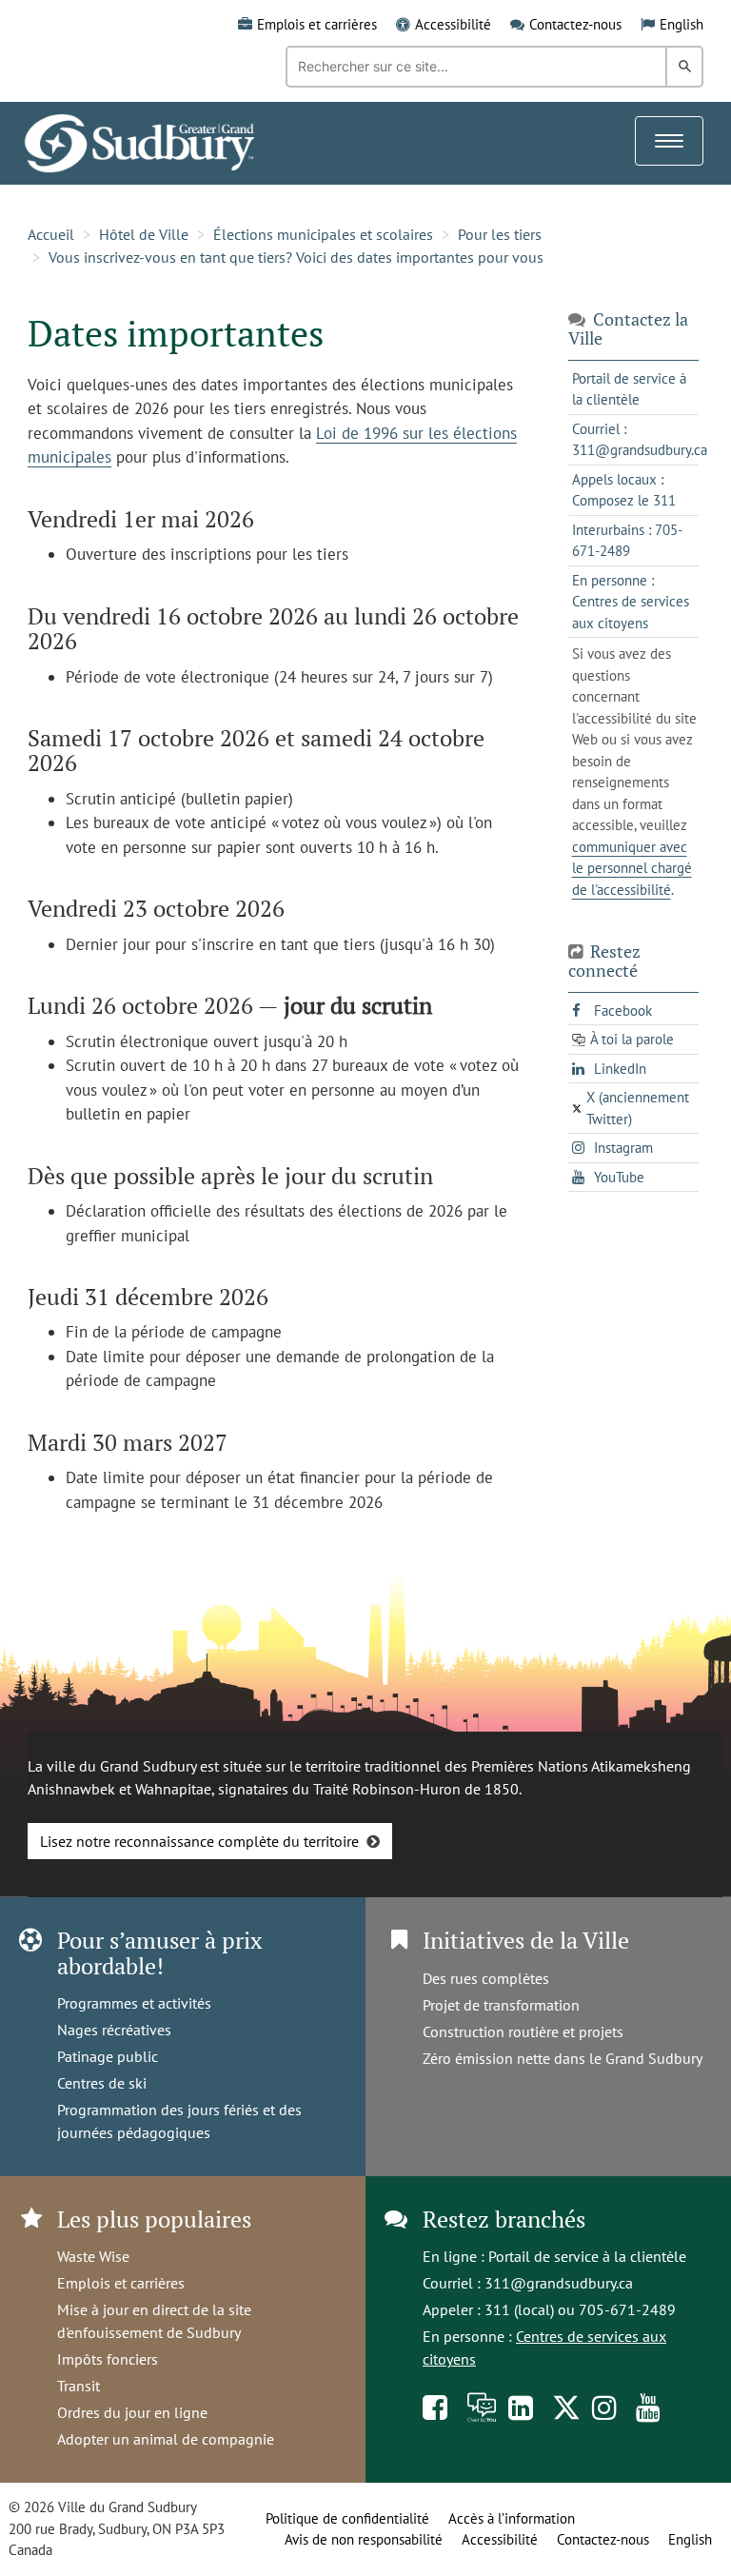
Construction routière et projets (523, 2031)
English (682, 24)
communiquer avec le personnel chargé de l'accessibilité (632, 868)
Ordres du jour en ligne (132, 2412)
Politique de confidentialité (347, 2518)
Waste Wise (93, 2256)
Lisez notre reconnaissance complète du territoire (199, 1841)
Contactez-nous (575, 24)
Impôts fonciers (108, 2359)
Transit (79, 2386)
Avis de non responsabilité (364, 2539)
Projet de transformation (501, 2005)
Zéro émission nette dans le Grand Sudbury (563, 2058)
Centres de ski (102, 2083)
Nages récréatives (114, 2030)
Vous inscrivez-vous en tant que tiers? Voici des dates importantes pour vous (296, 257)
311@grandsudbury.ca (559, 2283)
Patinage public (108, 2056)
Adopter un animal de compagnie (166, 2439)
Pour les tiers (500, 234)
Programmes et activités (134, 2003)
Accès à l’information (512, 2518)
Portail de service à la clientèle (587, 2256)
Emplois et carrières (317, 24)
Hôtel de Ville (144, 234)
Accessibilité (453, 24)
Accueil (51, 234)
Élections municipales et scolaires (323, 234)
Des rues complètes (486, 1978)
